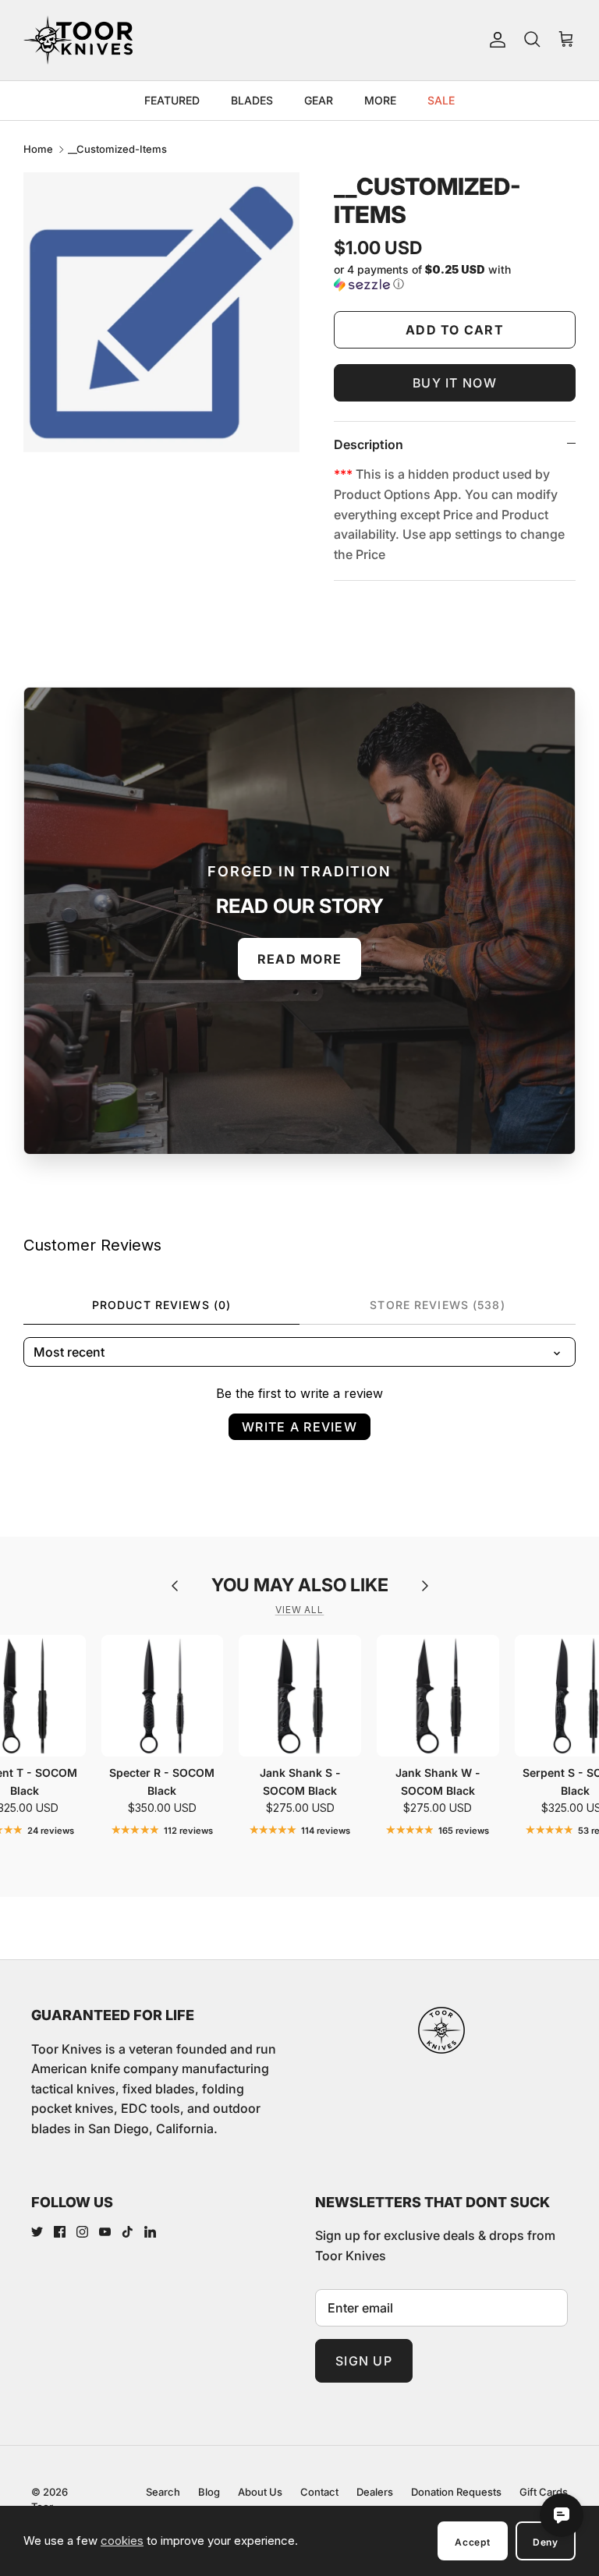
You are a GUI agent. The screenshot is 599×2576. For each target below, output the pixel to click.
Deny (546, 2542)
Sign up (364, 2361)
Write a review (299, 1427)
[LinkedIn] (150, 2232)
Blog (209, 2492)
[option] (161, 313)
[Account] (494, 40)
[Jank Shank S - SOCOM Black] (300, 1696)
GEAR (319, 100)
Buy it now (455, 383)
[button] (451, 277)
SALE (441, 100)
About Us (260, 2492)
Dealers (375, 2492)
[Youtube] (105, 2232)
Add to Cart (455, 330)
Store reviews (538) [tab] (437, 1305)
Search (163, 2492)
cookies (122, 2541)
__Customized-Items (117, 149)
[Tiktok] (128, 2232)
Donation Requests (456, 2492)
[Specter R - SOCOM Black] (163, 1696)
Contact (319, 2492)
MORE (380, 100)
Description (369, 444)
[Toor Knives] (78, 40)
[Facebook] (60, 2232)
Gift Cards (544, 2492)
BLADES (252, 100)
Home (38, 149)
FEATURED (172, 100)
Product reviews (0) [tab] (161, 1305)
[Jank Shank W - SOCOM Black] (438, 1696)
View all (300, 1610)
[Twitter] (37, 2232)
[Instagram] (82, 2232)
